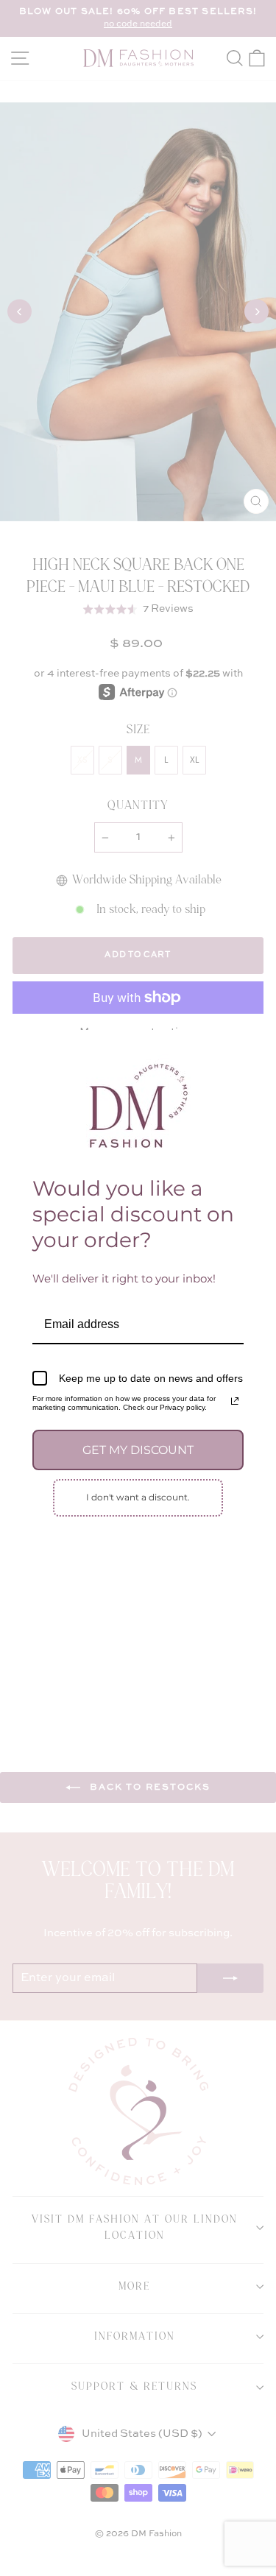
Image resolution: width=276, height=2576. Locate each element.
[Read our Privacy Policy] (235, 1401)
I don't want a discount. (138, 1497)
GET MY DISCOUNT (138, 1450)
